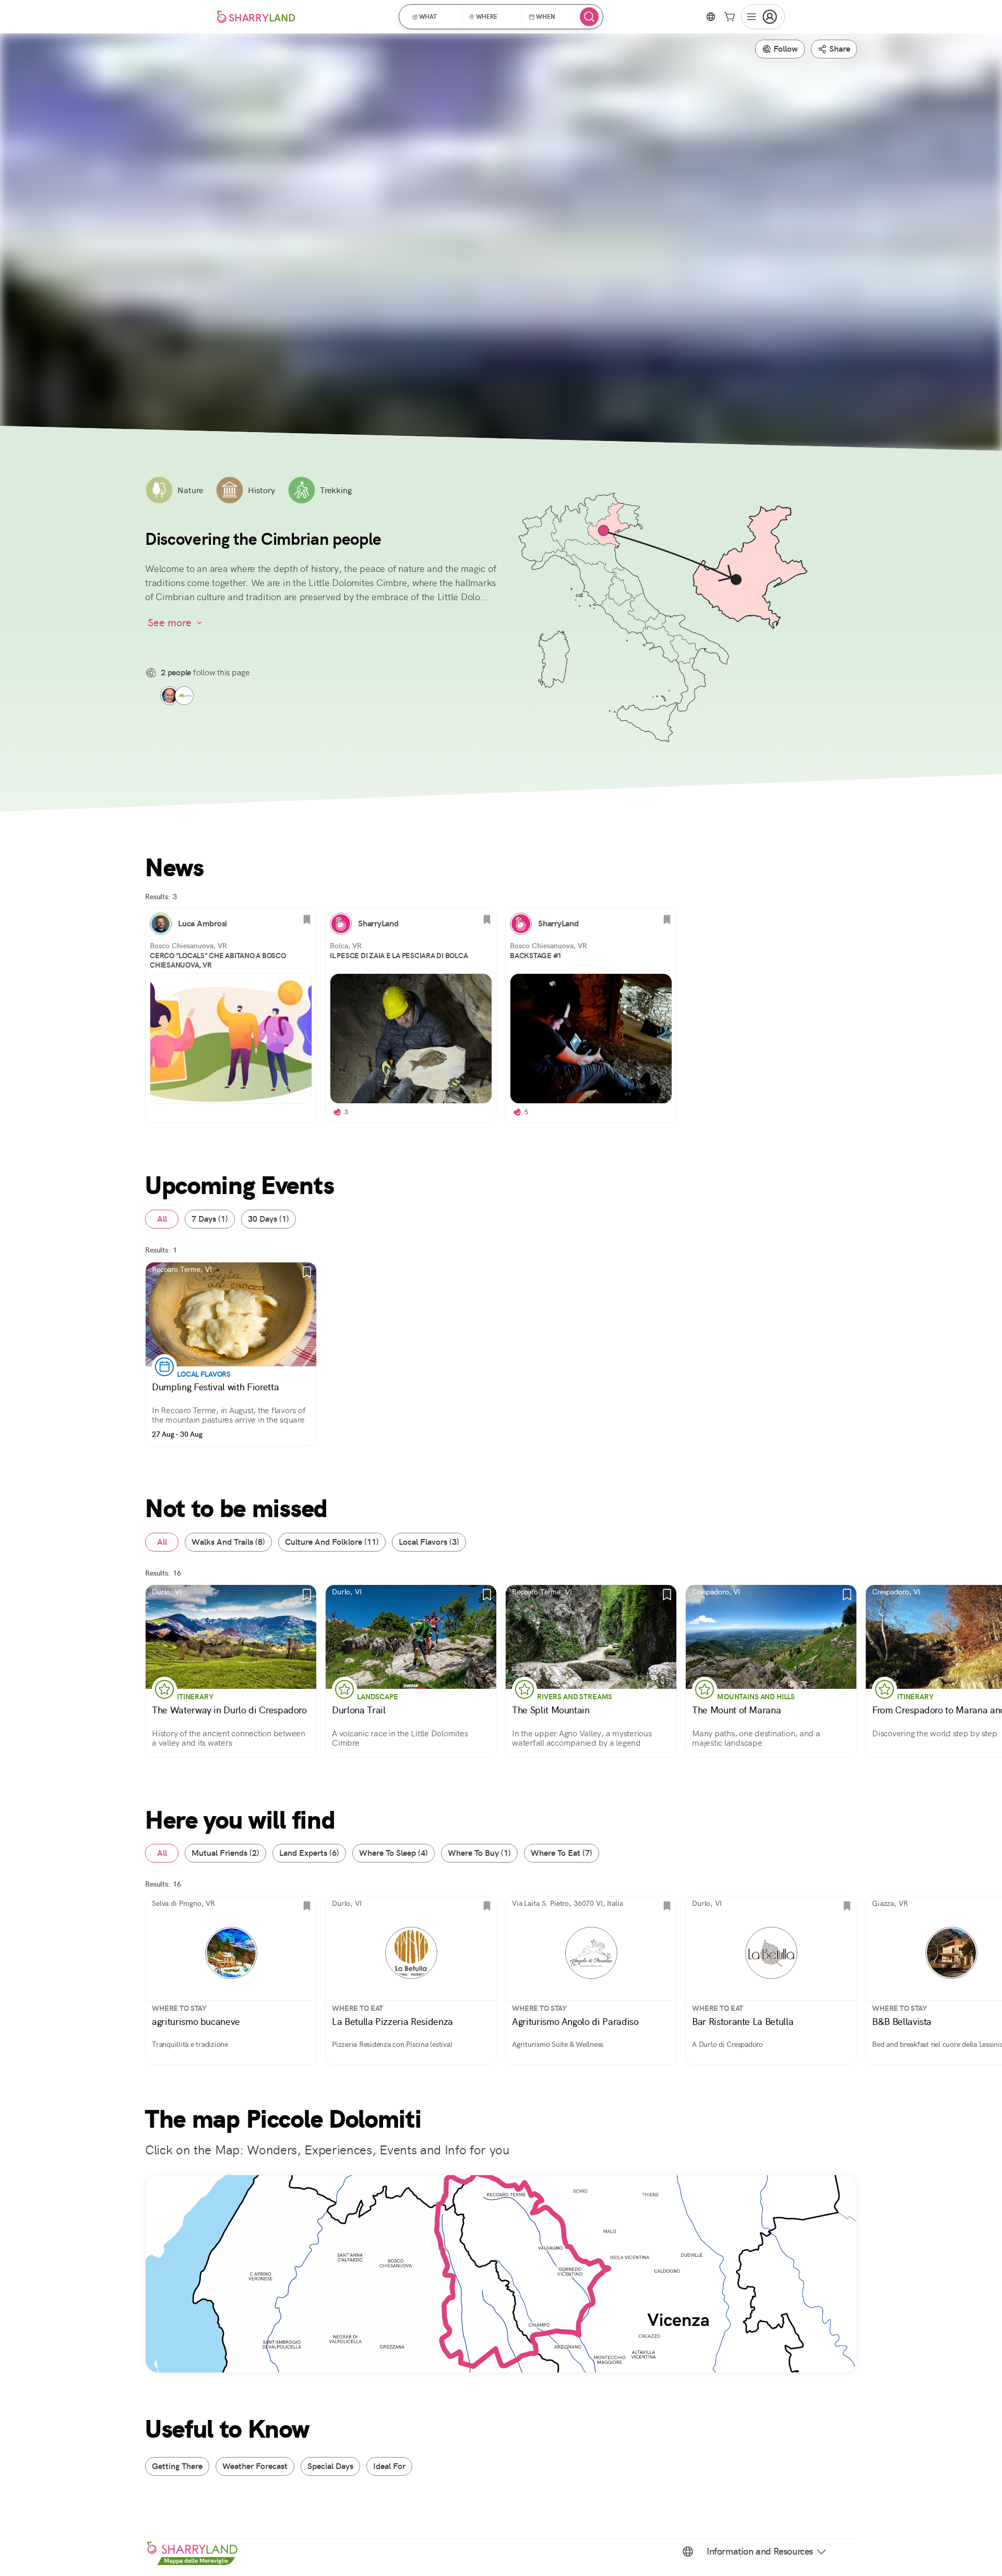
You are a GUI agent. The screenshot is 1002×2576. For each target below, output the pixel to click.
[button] (434, 17)
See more (170, 623)
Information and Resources (760, 2551)
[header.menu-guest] (763, 17)
